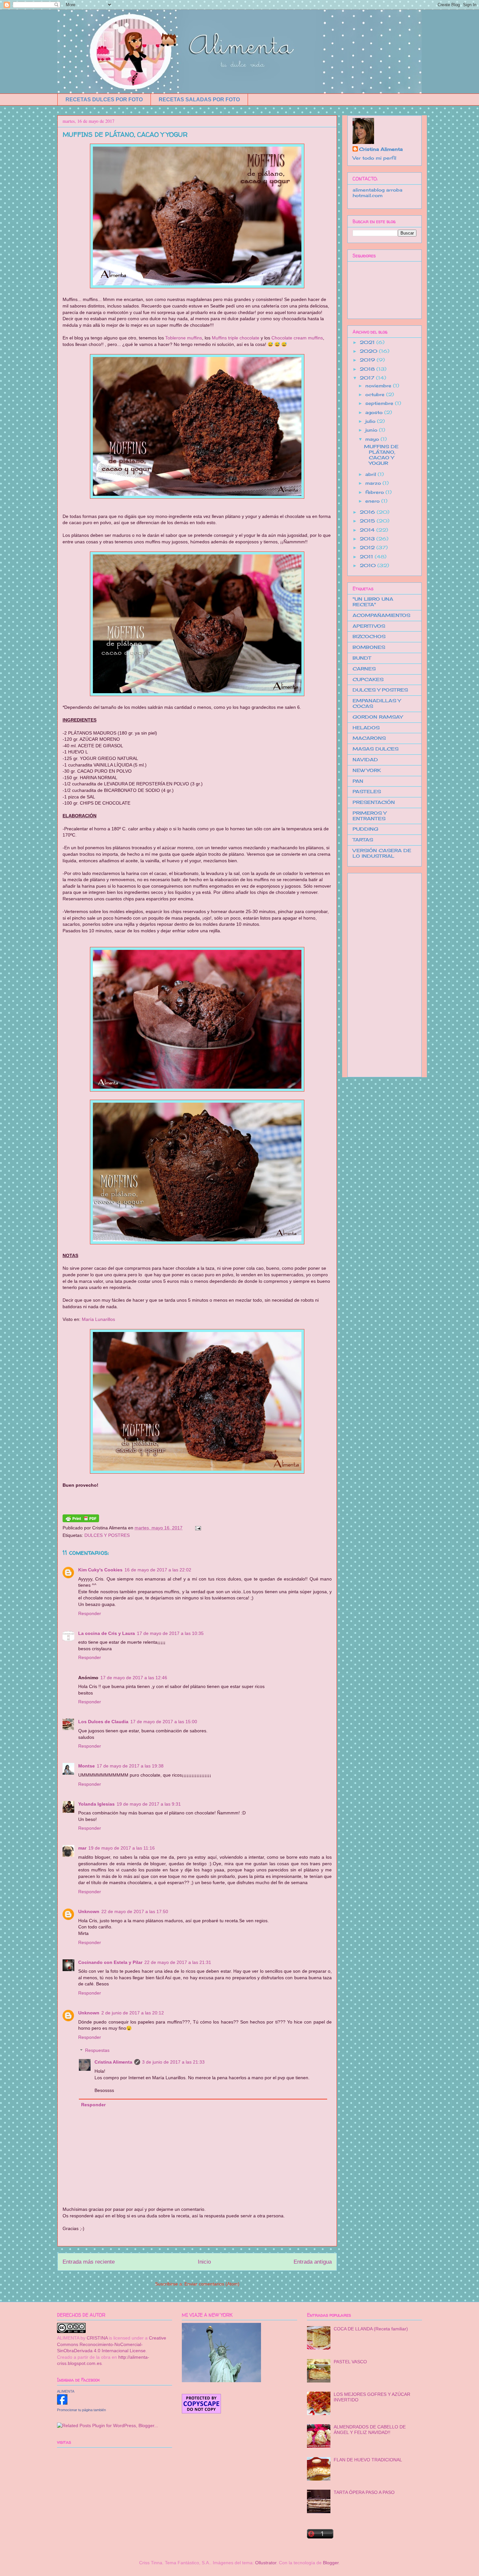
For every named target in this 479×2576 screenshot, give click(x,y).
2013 (368, 539)
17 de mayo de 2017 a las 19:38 (130, 1766)
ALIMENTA (66, 2391)
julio (371, 421)
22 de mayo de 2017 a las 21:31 (178, 1962)
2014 (368, 530)
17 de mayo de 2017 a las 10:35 (170, 1633)
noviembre (379, 386)
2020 (369, 351)
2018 (368, 369)
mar (82, 1848)
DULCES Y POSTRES (107, 1535)
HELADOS (366, 728)
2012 (368, 547)
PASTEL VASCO (350, 2362)
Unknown (89, 1911)
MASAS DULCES (376, 749)
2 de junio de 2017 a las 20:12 (133, 2013)
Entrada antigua (313, 2262)
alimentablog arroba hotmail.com (377, 193)
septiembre (380, 403)
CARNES (364, 669)
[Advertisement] (379, 973)
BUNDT (362, 658)
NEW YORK (367, 770)
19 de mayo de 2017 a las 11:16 (122, 1848)
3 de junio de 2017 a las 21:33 (173, 2062)
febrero (375, 492)
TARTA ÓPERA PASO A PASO (364, 2492)
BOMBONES (369, 647)
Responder (90, 1613)
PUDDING (365, 829)
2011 (367, 557)
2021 (368, 342)
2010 (369, 565)
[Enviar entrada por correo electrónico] (197, 1528)
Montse (87, 1766)
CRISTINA (97, 2338)
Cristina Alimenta (113, 2062)
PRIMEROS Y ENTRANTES (370, 816)
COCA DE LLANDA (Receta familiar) (371, 2329)
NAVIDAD (365, 759)
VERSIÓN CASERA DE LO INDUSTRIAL (382, 853)
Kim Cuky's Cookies (100, 1570)
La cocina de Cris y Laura (107, 1633)
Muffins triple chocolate (236, 338)
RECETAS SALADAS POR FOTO (199, 100)
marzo (374, 483)
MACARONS (369, 738)
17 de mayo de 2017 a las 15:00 (164, 1722)
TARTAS (363, 840)
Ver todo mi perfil (374, 158)
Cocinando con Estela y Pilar (110, 1962)
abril (371, 474)
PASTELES (367, 791)
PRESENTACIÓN (374, 802)
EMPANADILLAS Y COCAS (377, 703)
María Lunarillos (98, 1319)
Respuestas (97, 2051)
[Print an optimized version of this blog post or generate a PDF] (81, 1521)
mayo (373, 439)
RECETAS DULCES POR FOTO (104, 100)
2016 (368, 512)
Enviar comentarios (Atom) (212, 2284)
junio (372, 430)
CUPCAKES (368, 679)
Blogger (331, 2563)
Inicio (204, 2262)
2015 (368, 521)
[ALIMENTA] (62, 2403)
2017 (368, 378)
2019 (368, 360)
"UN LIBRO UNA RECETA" (373, 602)
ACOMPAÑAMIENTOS (381, 615)
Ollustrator (266, 2563)
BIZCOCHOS (369, 636)
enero (373, 501)
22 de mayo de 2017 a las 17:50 (135, 1911)
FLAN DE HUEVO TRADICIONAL (368, 2460)
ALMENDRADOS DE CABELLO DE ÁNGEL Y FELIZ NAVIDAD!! (370, 2430)
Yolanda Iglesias (96, 1804)
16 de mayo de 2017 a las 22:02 (158, 1570)
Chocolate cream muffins (297, 338)
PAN (358, 781)
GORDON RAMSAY (378, 717)
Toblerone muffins (184, 338)
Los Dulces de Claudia (103, 1722)
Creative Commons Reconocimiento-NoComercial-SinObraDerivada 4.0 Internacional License (112, 2344)
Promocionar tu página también (81, 2410)
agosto (375, 412)
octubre (376, 394)
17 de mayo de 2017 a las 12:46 (134, 1678)
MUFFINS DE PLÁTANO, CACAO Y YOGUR (125, 134)
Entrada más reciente (89, 2262)
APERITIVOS (369, 626)
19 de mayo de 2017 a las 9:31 (149, 1804)
